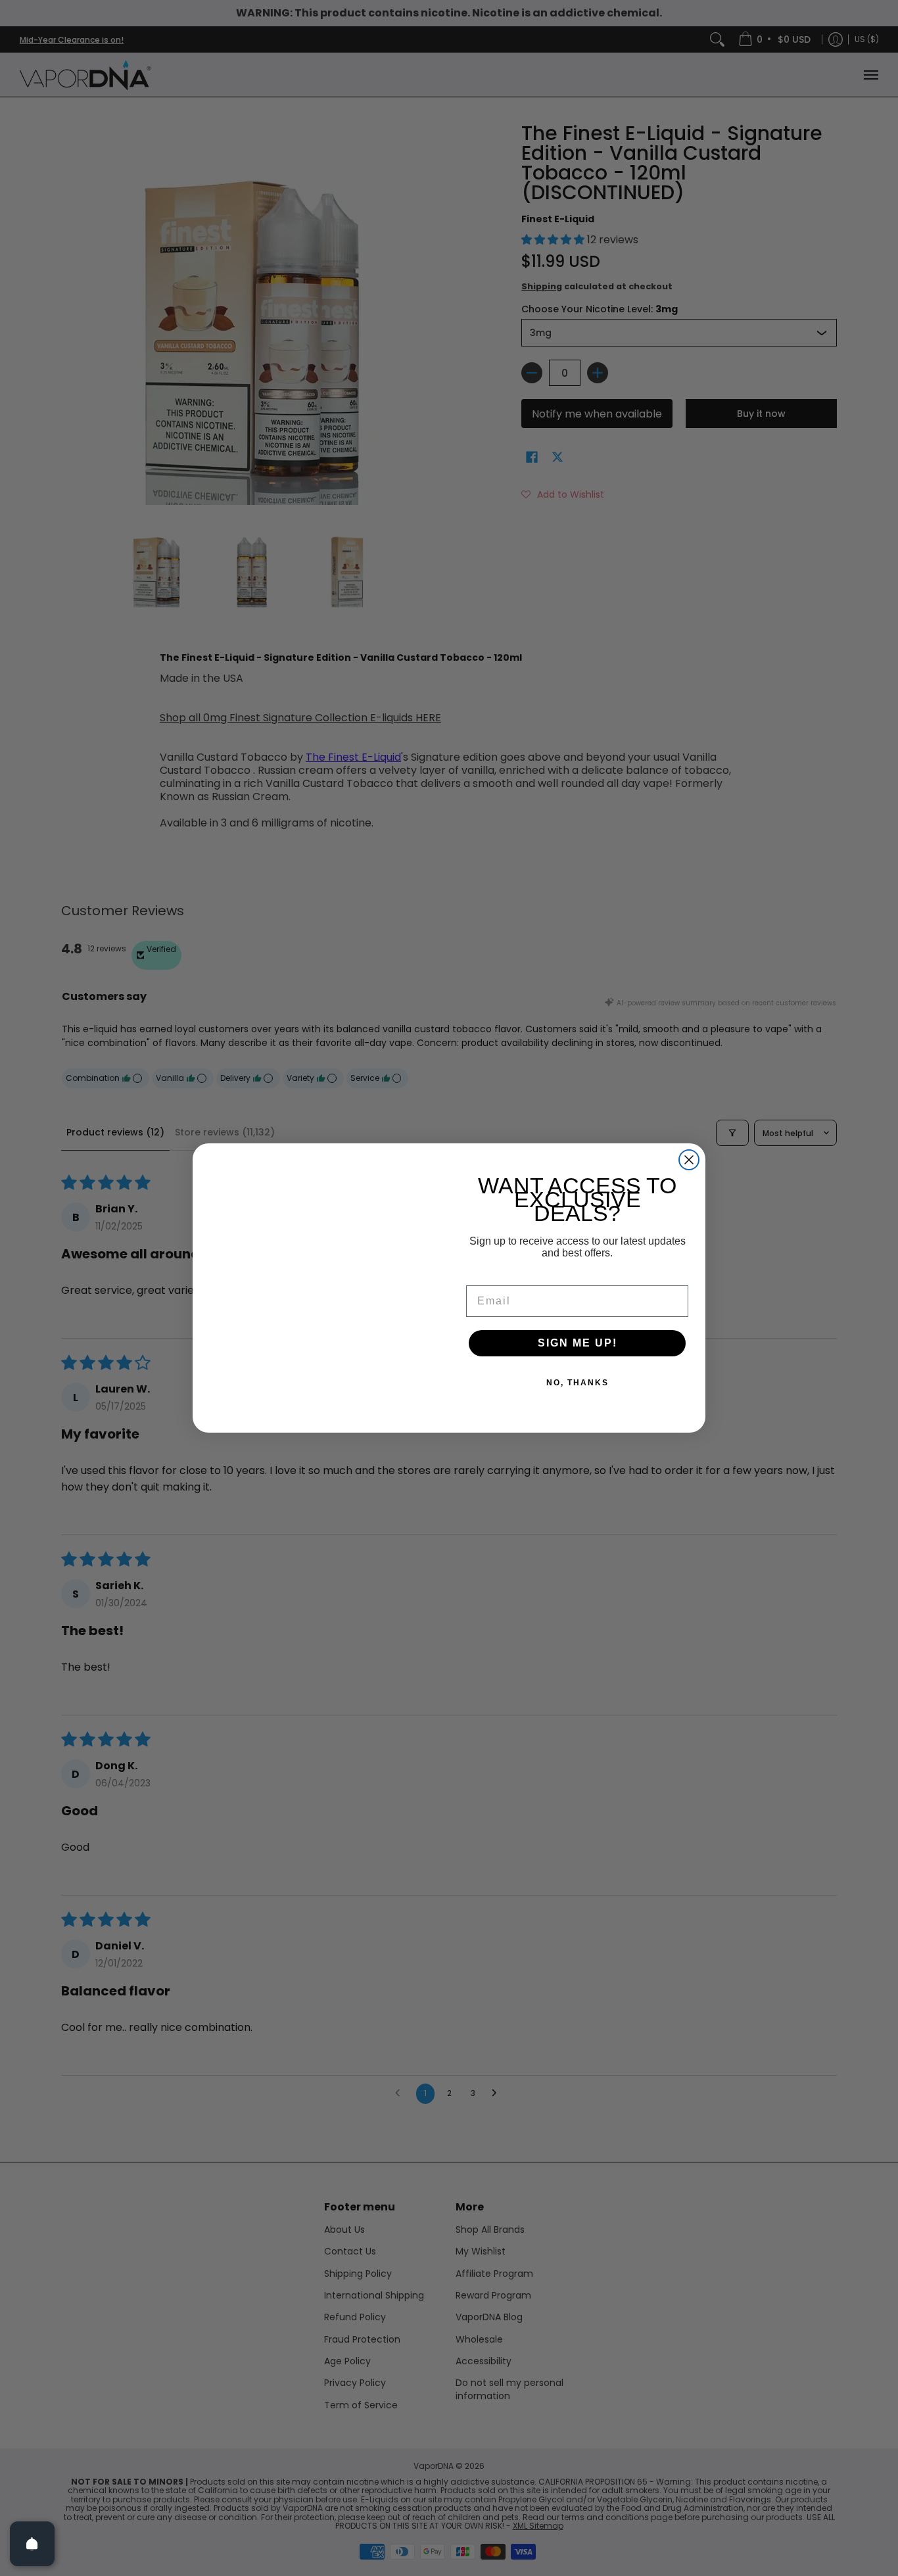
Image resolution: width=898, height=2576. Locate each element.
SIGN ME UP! (578, 1343)
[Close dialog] (689, 1160)
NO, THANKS (578, 1383)
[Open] (32, 2544)
